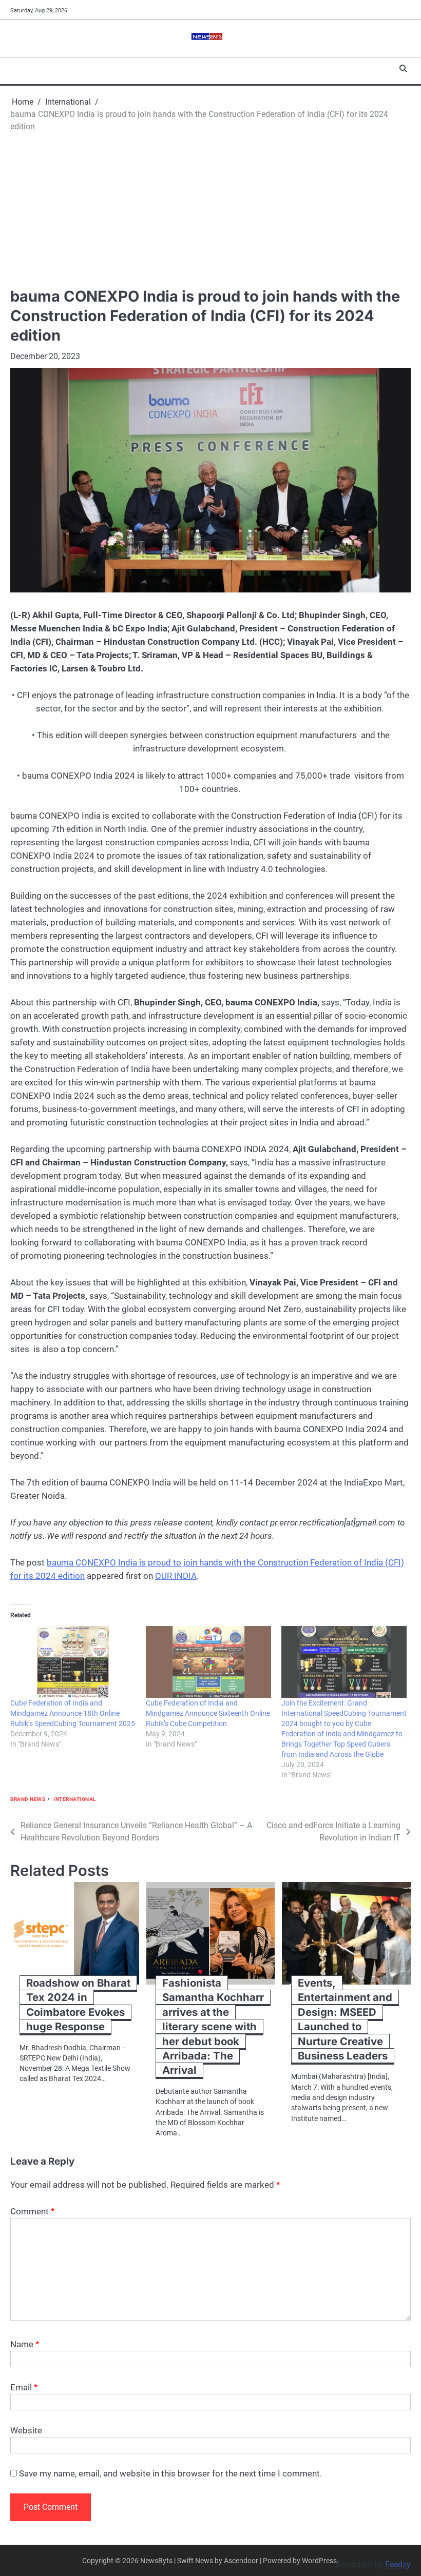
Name (25, 2344)
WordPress (319, 2561)
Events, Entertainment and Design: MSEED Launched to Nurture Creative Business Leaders (345, 2019)
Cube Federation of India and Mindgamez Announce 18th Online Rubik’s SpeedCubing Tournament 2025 (73, 1713)
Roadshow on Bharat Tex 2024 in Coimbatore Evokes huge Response (78, 2005)
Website (26, 2430)
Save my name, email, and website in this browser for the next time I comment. (170, 2473)
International (75, 1799)
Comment (32, 2211)
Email (24, 2387)
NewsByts (156, 2561)
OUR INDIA (176, 1576)
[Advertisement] (210, 210)
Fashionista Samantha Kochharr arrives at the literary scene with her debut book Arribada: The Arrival (213, 2027)
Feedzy (398, 2564)
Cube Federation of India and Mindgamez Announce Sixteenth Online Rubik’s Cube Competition (208, 1713)
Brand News (28, 1799)
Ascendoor (241, 2561)
